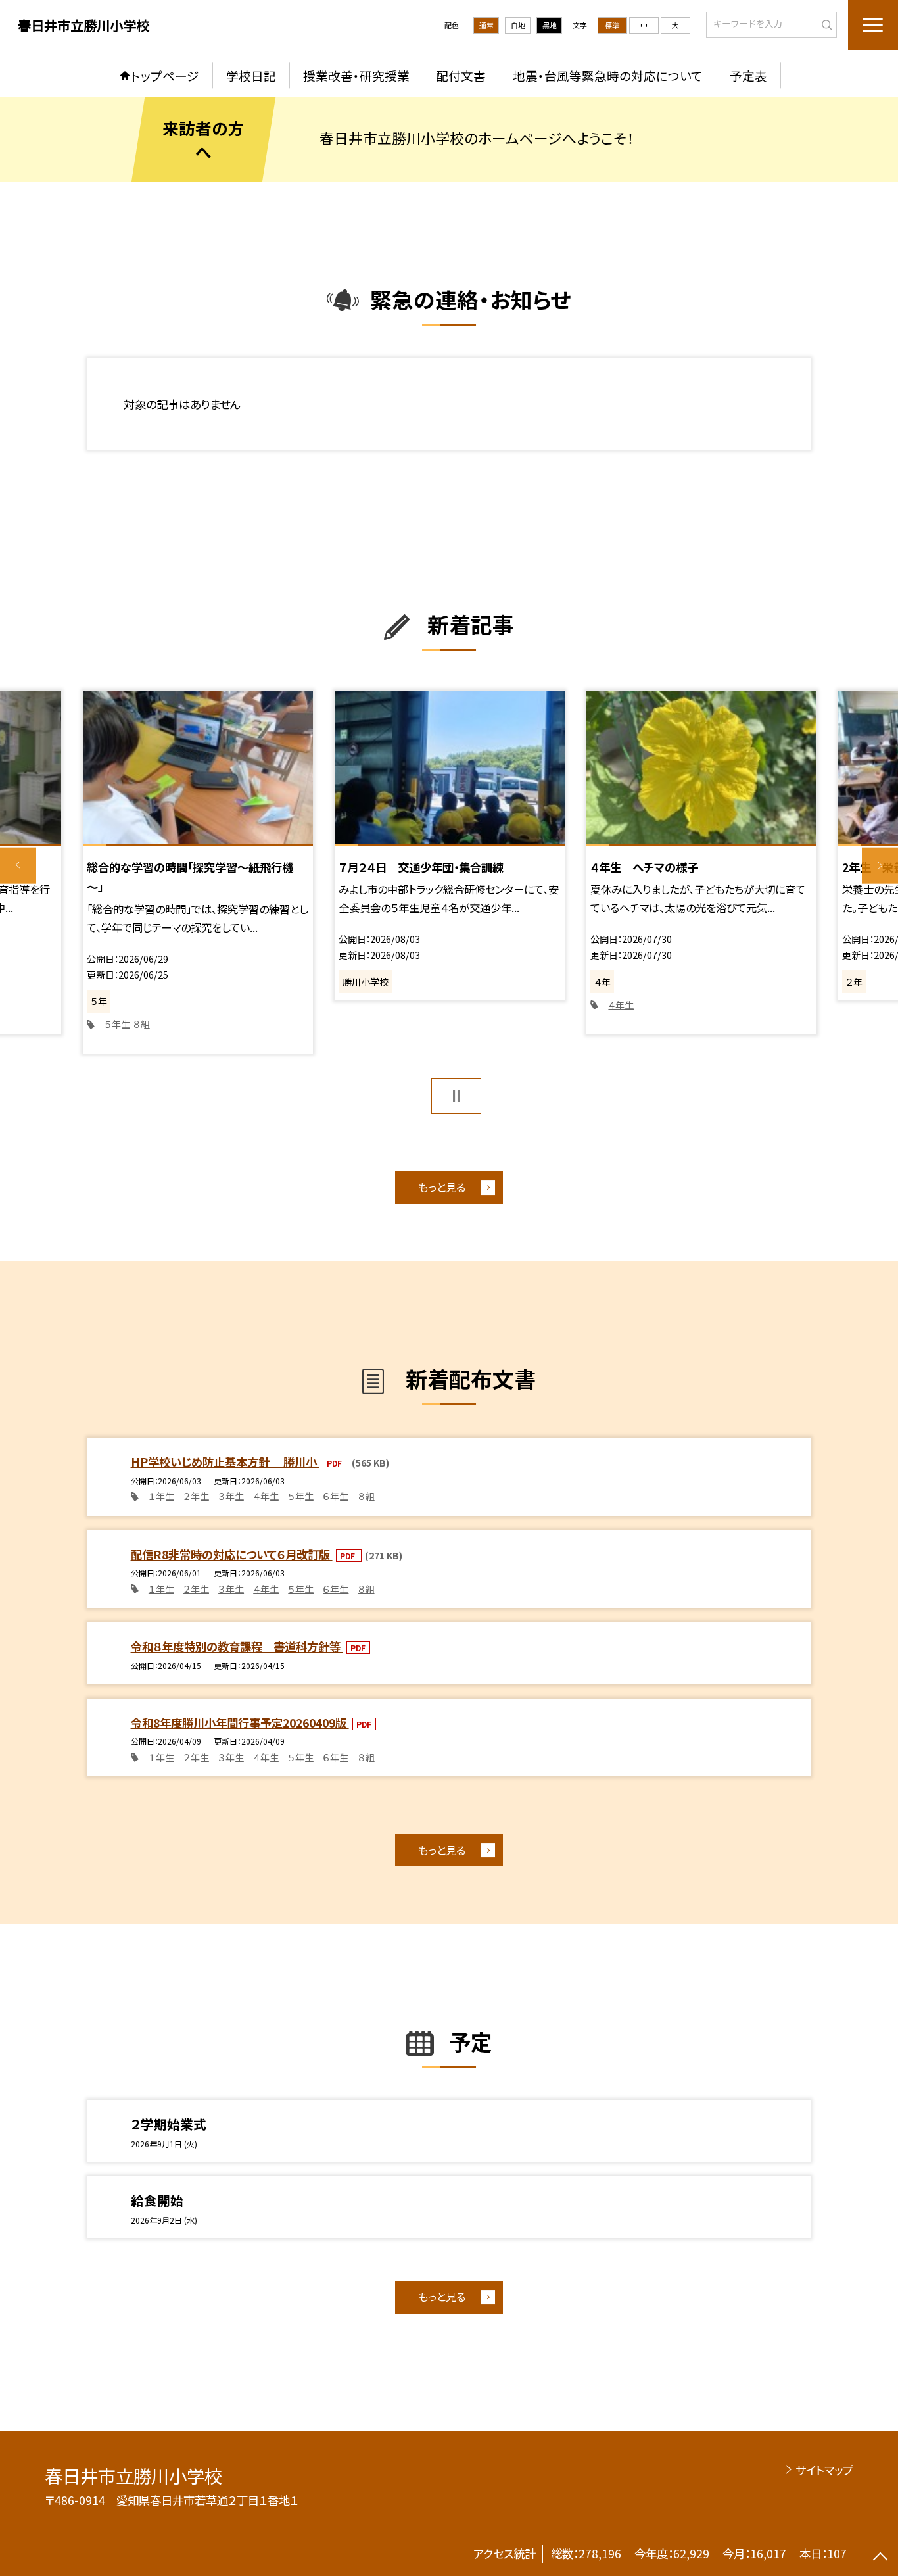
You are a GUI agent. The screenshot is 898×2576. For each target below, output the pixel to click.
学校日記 (251, 75)
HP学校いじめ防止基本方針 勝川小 (225, 1462)
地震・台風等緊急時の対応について (608, 75)
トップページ (165, 75)
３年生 (231, 1496)
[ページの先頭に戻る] (880, 2558)
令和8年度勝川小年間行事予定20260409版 (240, 1723)
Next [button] (880, 866)
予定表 (748, 75)
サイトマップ (824, 2470)
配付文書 (461, 75)
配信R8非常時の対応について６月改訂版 (232, 1554)
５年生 (117, 1024)
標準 (612, 25)
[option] (198, 872)
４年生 (621, 1005)
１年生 (161, 1496)
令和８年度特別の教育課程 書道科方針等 (237, 1646)
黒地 (550, 25)
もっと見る (442, 1187)
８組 (142, 1024)
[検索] (825, 24)
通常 (486, 25)
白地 (518, 25)
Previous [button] (18, 866)
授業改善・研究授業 (356, 75)
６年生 (336, 1496)
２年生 (196, 1496)
